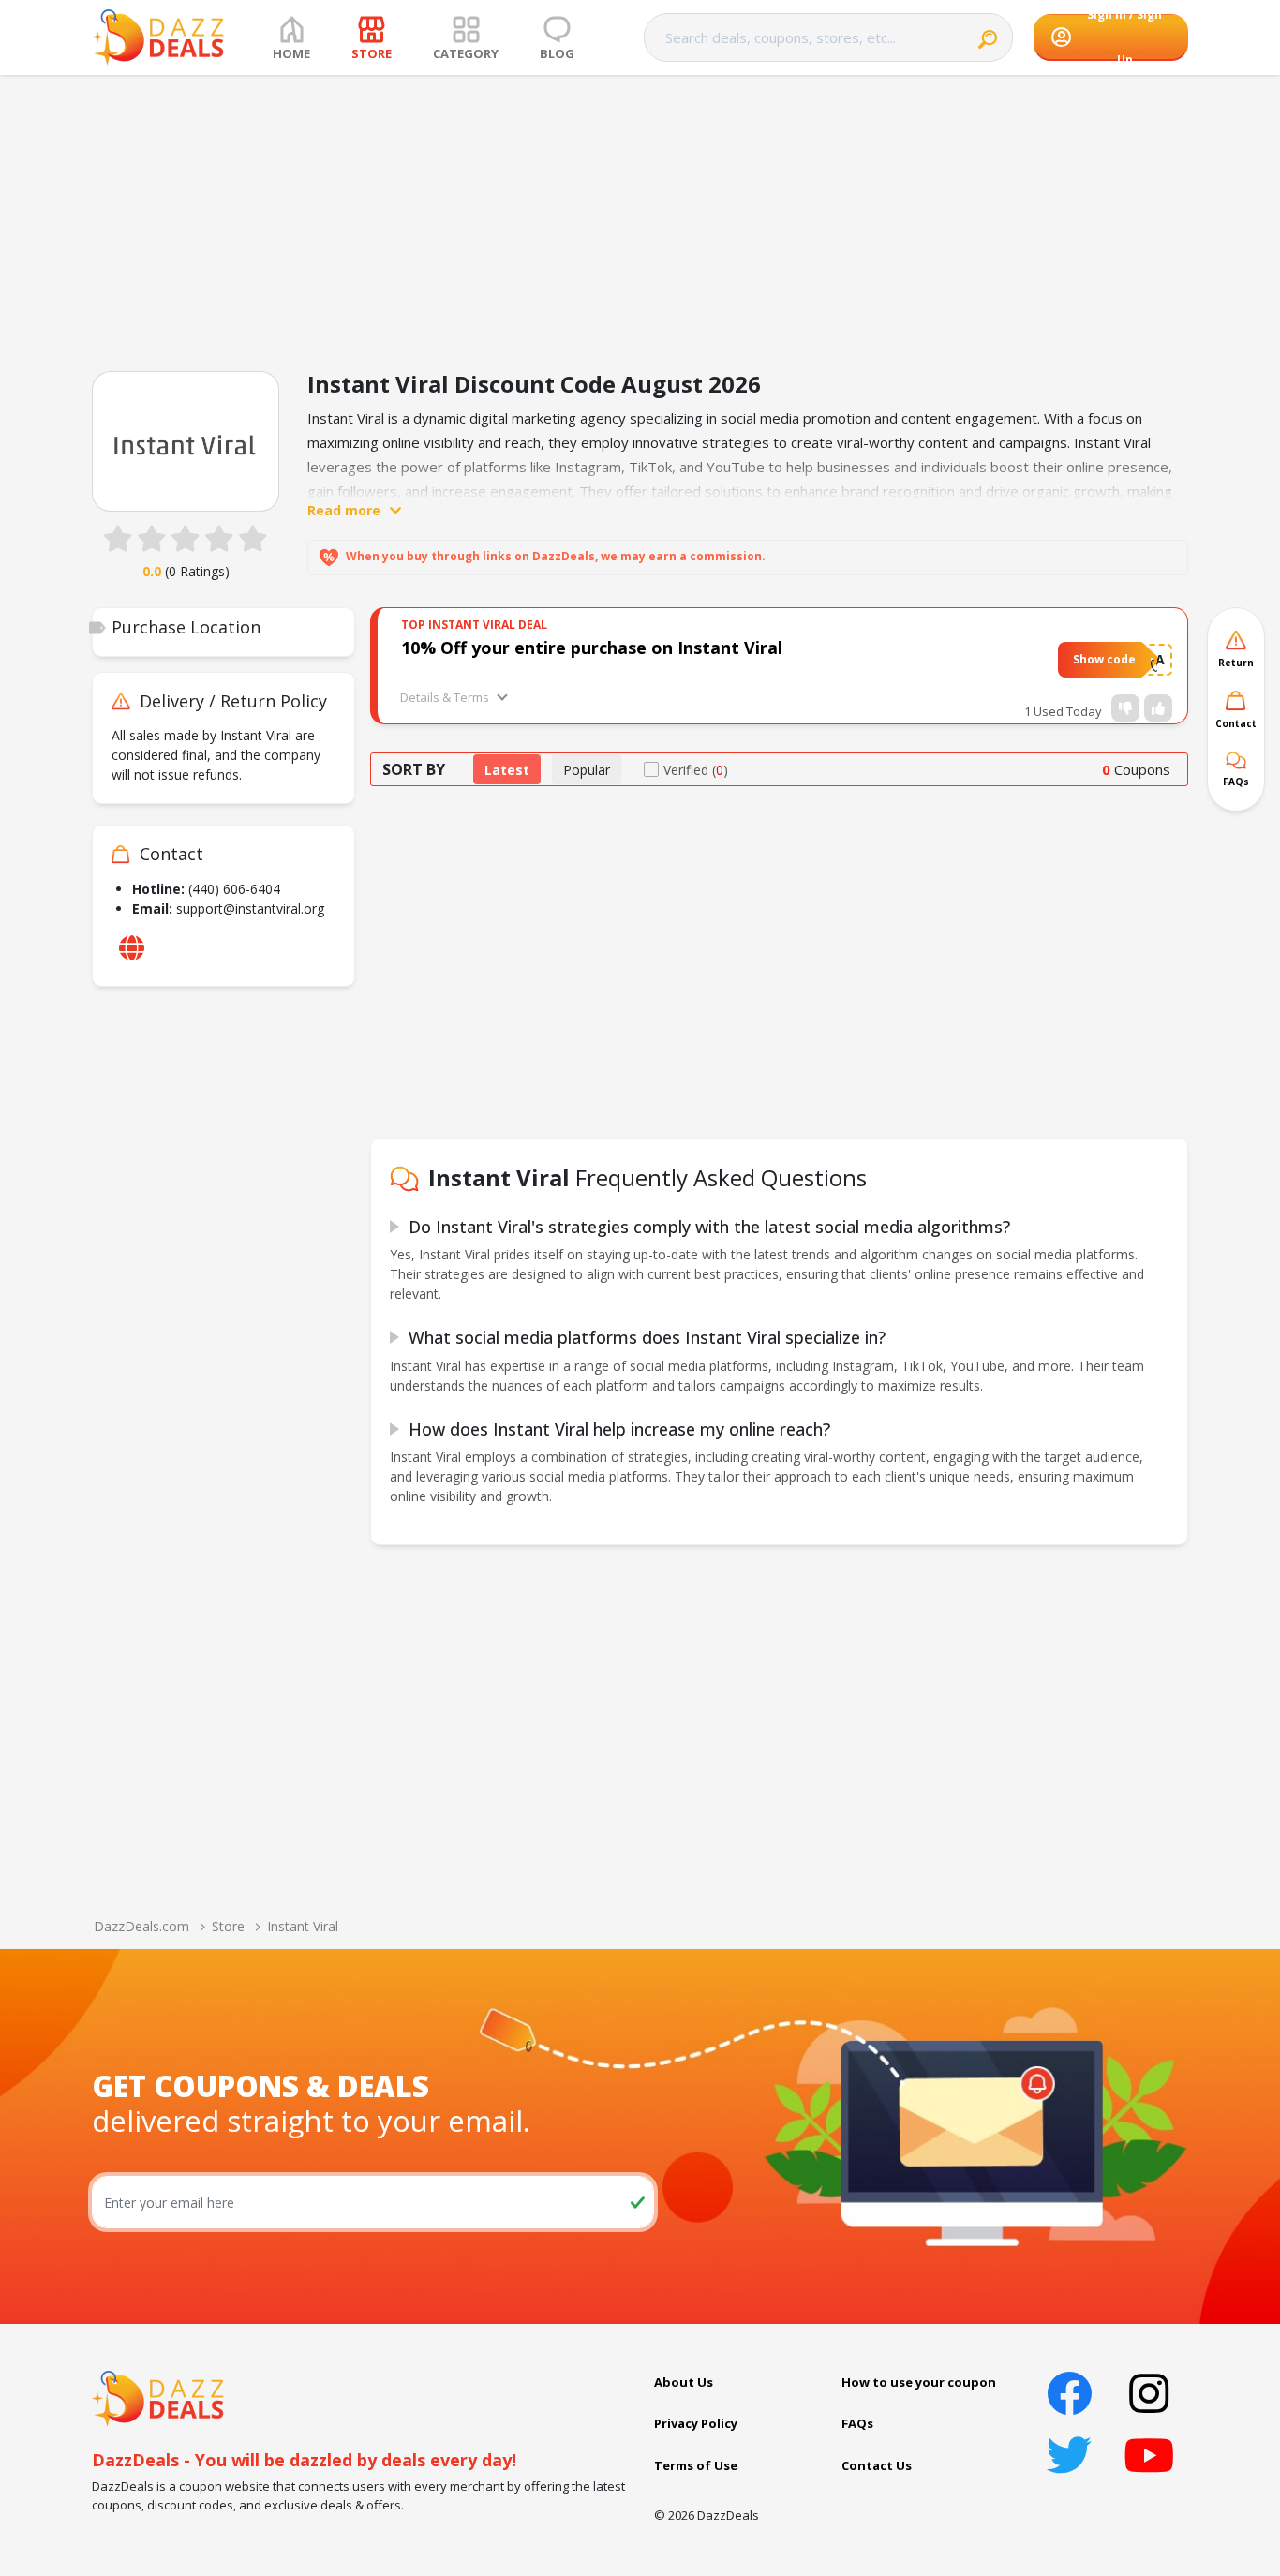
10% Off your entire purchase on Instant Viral (592, 648)
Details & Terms (445, 697)
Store (228, 1926)
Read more (344, 510)
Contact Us (877, 2465)
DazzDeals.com (141, 1926)
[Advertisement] (640, 216)
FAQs (857, 2423)
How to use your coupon (919, 2382)
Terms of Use (696, 2465)
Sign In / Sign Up (1124, 37)
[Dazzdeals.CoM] (158, 2397)
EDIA (1150, 659)
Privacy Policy (696, 2423)
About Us (684, 2382)
